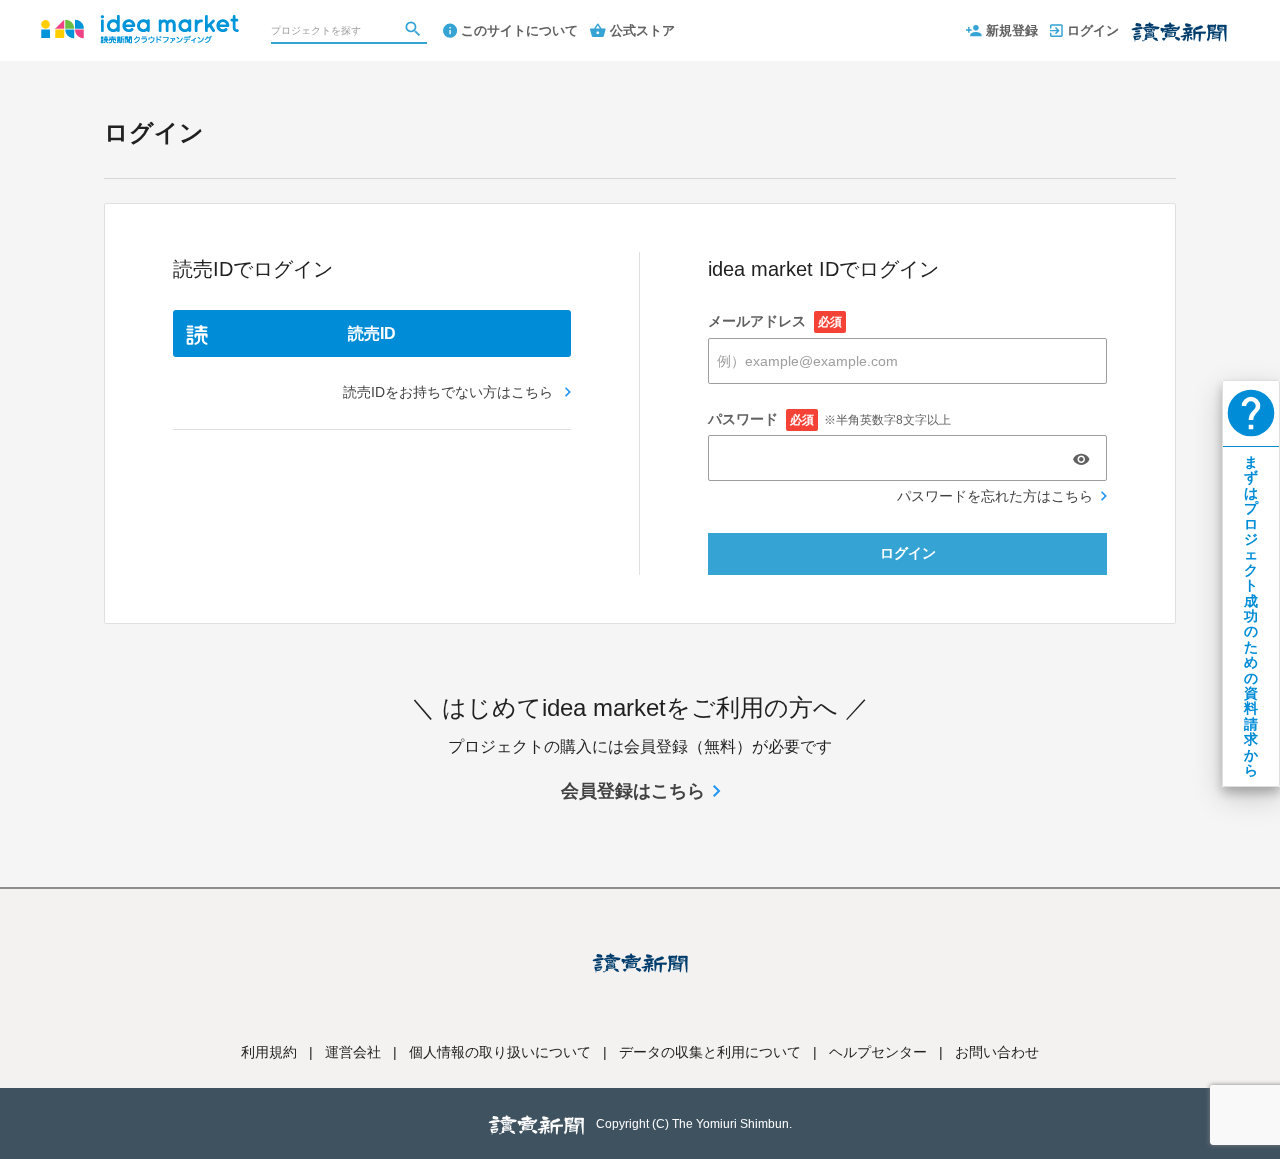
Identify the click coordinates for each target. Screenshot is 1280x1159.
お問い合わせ (997, 1052)
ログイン (1093, 30)
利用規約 (269, 1052)
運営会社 (353, 1052)
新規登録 (1012, 30)
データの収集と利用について (710, 1052)
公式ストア (642, 30)
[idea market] (140, 20)
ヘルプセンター (878, 1052)
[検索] (415, 31)
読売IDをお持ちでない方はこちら (450, 392)
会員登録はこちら (633, 791)
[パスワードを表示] (1081, 459)
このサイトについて (519, 30)
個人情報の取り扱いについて (500, 1052)
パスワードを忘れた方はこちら (995, 496)
